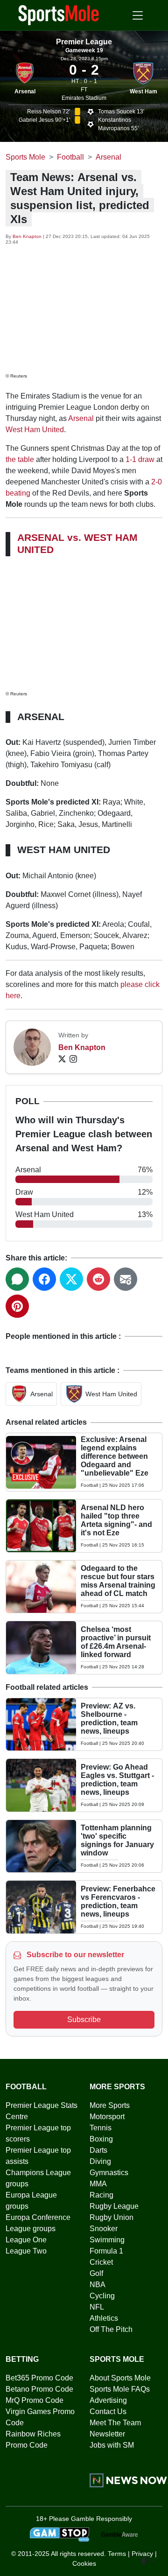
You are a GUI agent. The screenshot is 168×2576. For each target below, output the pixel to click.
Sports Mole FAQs (120, 2389)
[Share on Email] (126, 1279)
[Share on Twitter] (71, 1279)
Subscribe (84, 2019)
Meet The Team (115, 2423)
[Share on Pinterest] (17, 1306)
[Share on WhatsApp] (17, 1279)
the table (20, 459)
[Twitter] (62, 1059)
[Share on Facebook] (44, 1279)
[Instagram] (73, 1059)
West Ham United (35, 430)
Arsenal (25, 91)
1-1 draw (140, 459)
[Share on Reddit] (98, 1279)
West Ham (143, 91)
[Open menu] (138, 15)
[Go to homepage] (59, 14)
